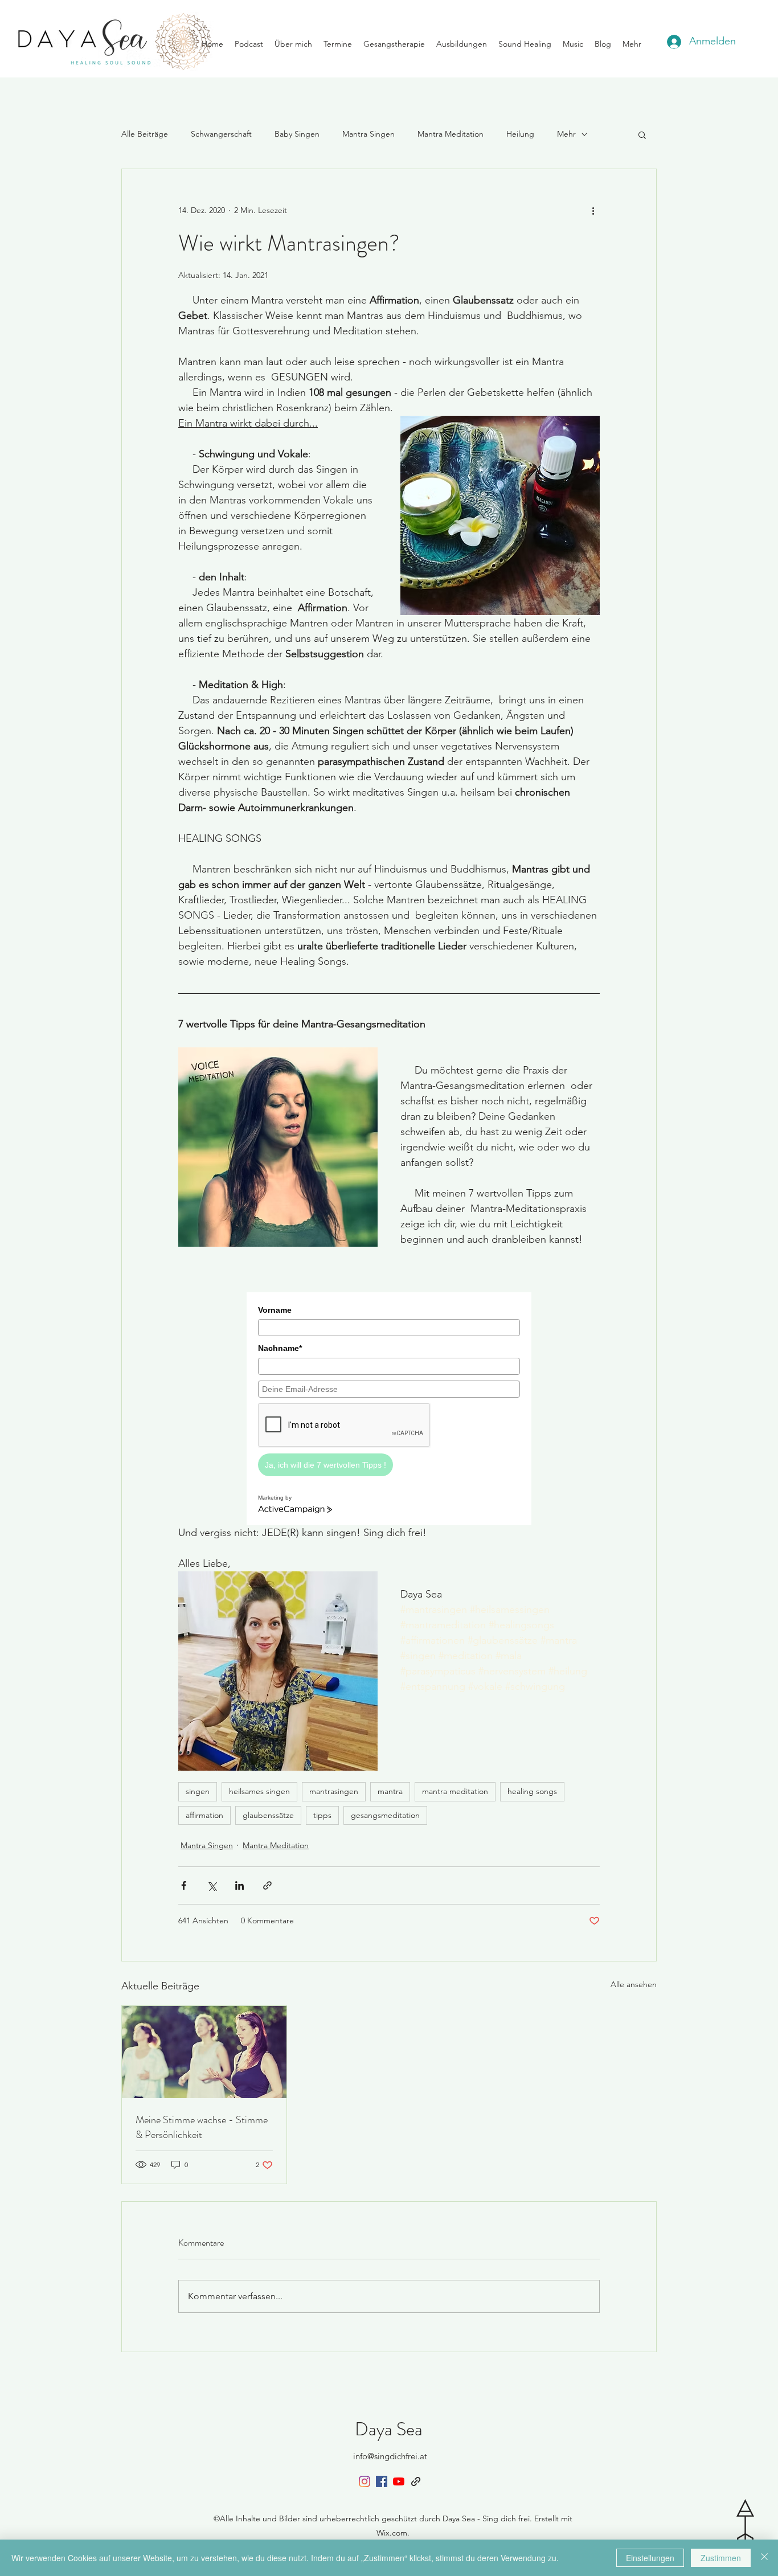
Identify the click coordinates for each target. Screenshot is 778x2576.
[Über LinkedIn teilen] (239, 1885)
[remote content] (389, 1402)
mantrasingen (334, 1791)
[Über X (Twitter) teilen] (212, 1885)
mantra (390, 1791)
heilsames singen (259, 1791)
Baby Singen (297, 134)
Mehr (566, 134)
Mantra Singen (368, 134)
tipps (322, 1815)
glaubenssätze (268, 1815)
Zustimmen (721, 2558)
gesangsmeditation (385, 1815)
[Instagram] (365, 2481)
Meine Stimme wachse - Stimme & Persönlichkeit (202, 2127)
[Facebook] (382, 2481)
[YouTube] (399, 2481)
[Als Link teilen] (267, 1885)
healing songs (532, 1791)
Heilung (520, 134)
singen (198, 1791)
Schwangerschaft (221, 134)
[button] (642, 134)
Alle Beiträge (145, 134)
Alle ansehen (634, 1984)
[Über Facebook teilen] (184, 1885)
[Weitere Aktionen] (593, 210)
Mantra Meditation (451, 134)
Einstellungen (650, 2558)
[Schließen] (764, 2558)
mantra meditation (455, 1791)
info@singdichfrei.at (390, 2456)
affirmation (204, 1815)
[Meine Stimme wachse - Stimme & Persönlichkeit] (204, 2052)
